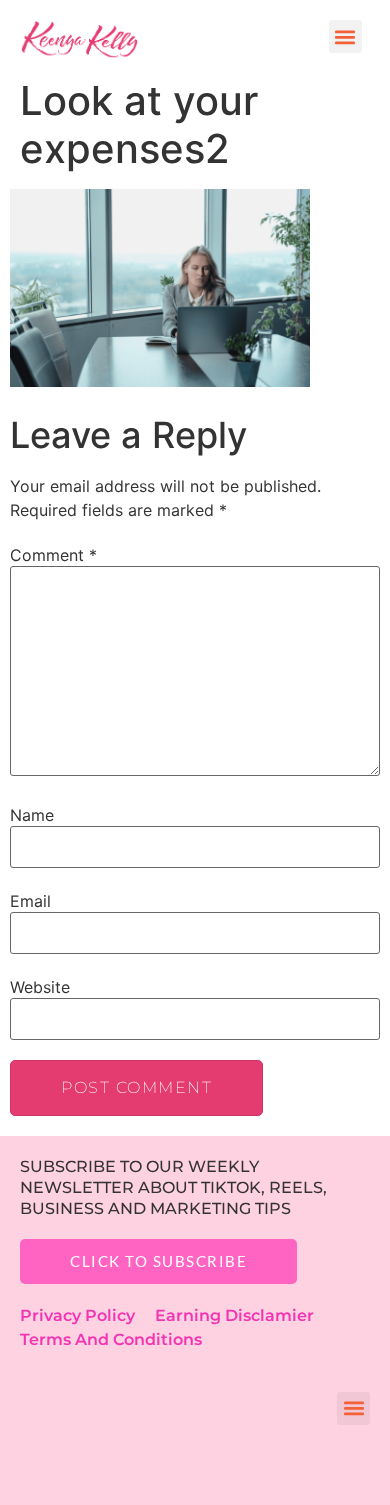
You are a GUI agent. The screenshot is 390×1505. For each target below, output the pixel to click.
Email (30, 901)
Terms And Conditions (111, 1339)
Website (40, 987)
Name (32, 815)
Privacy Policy (87, 1315)
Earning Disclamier (248, 1315)
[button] (345, 36)
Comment (53, 555)
